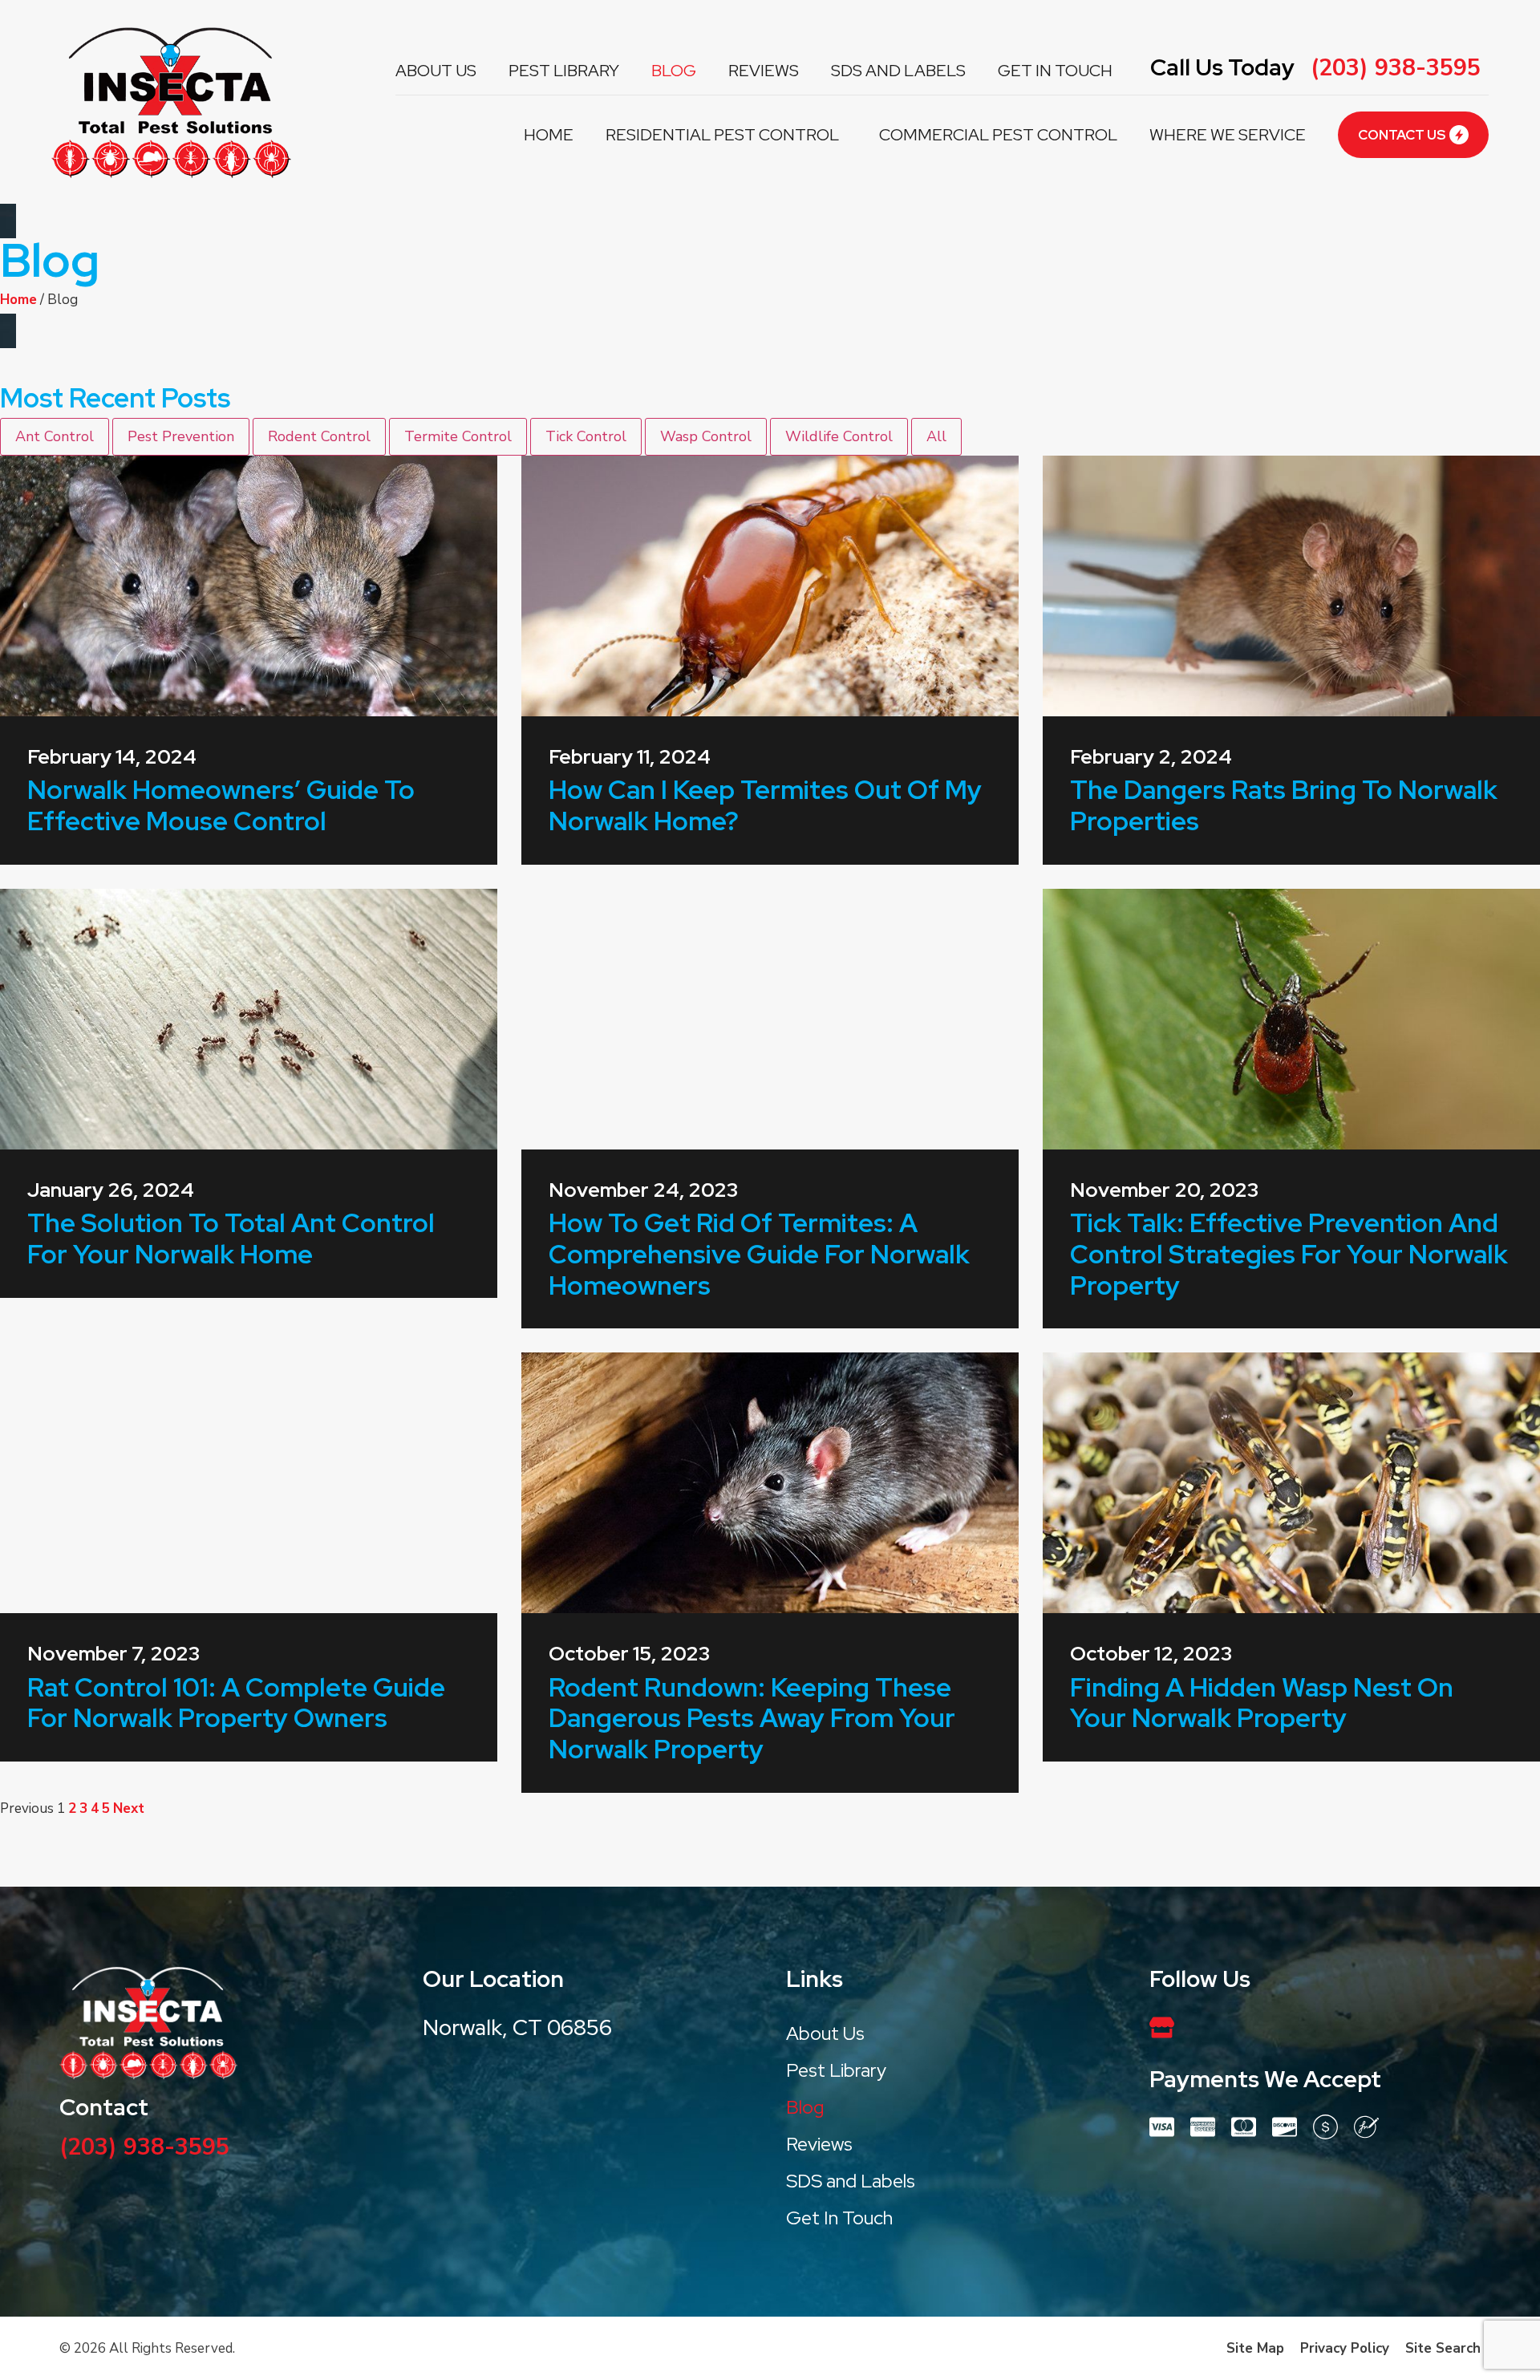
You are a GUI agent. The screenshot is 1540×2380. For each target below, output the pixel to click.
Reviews (764, 70)
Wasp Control (706, 436)
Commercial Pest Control (998, 134)
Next (129, 1808)
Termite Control (458, 436)
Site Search (1443, 2348)
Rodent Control (319, 436)
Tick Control (586, 436)
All (936, 436)
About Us (436, 70)
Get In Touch (1055, 70)
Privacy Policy (1345, 2348)
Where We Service (1228, 134)
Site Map (1255, 2348)
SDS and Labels (898, 70)
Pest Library (564, 70)
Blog (674, 70)
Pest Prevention (181, 436)
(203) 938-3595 (1396, 68)
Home (549, 134)
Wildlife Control (839, 436)
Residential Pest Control (722, 134)
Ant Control (55, 436)
